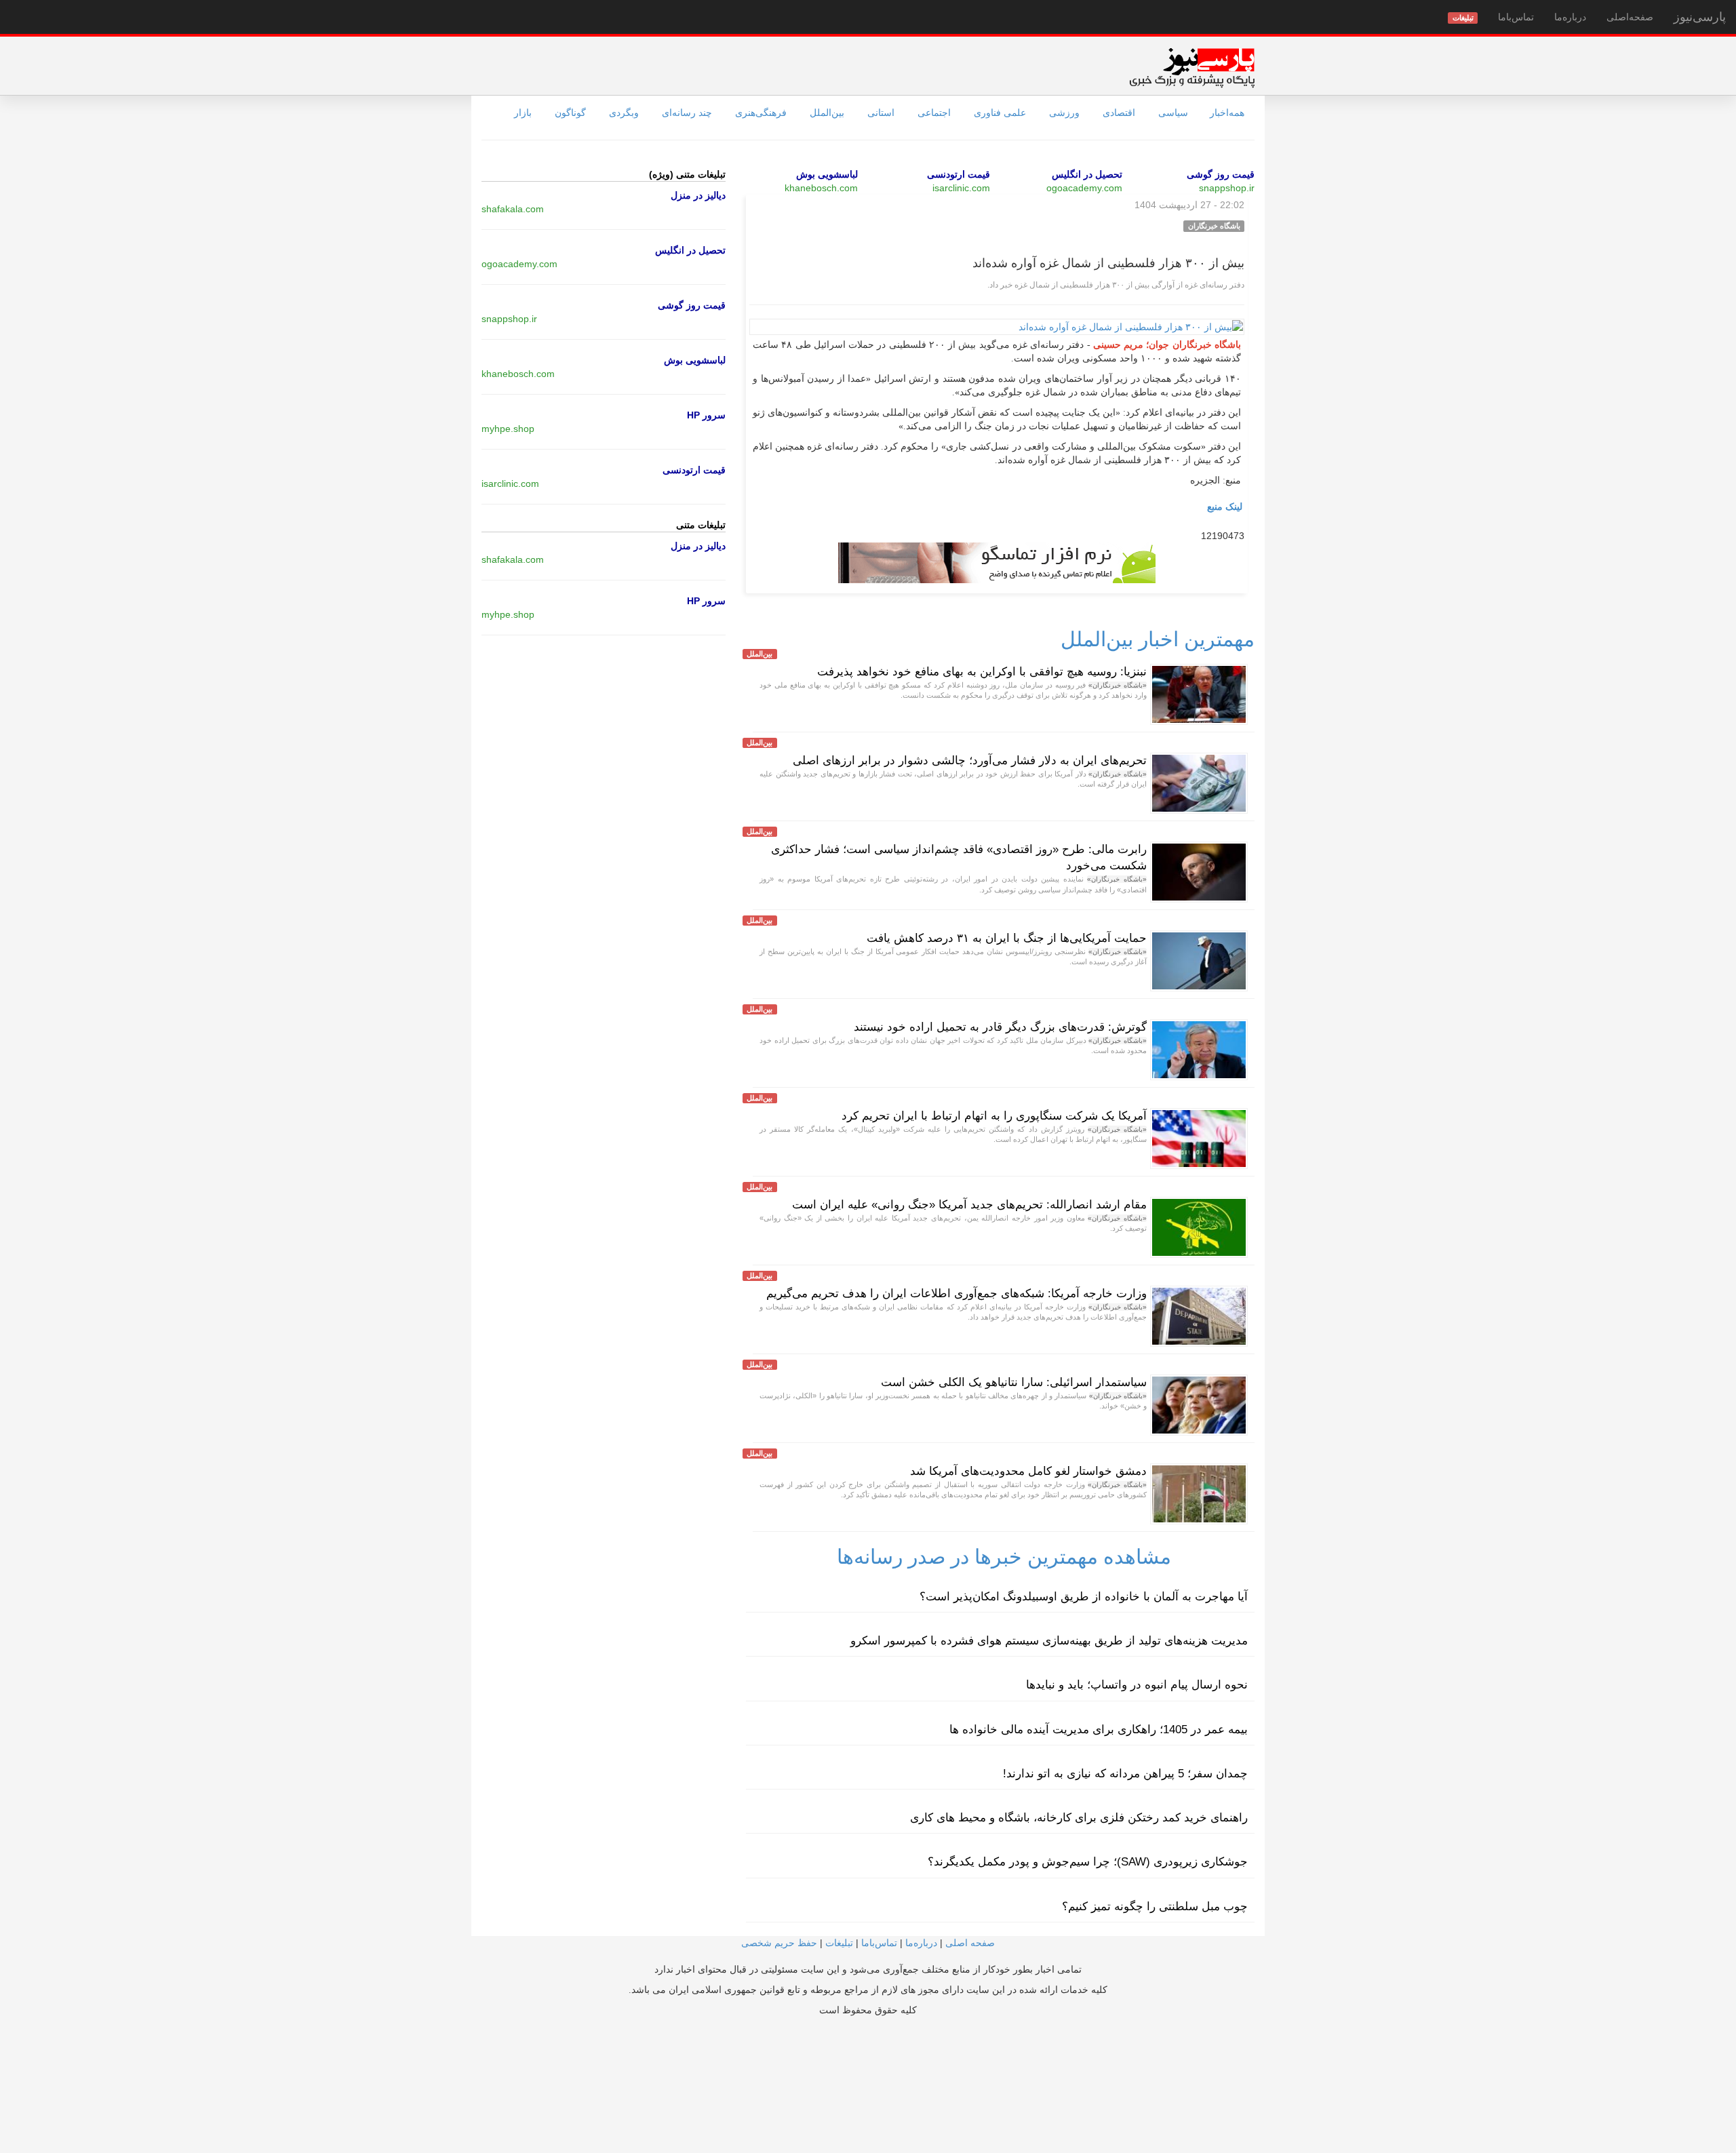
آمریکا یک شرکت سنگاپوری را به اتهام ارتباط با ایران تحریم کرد (994, 1116)
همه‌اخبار (1227, 113)
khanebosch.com (821, 188)
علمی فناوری (1000, 113)
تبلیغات (839, 1943)
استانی (881, 113)
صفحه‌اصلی (1630, 17)
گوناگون (570, 113)
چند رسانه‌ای (687, 113)
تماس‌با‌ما (1516, 17)
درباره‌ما (1570, 17)
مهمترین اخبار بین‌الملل (1158, 639)
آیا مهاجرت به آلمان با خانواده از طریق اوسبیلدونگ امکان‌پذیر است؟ (1084, 1597)
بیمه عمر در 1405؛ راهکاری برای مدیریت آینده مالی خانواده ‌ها (1099, 1730)
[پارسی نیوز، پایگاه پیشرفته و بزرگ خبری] (1192, 67)
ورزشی (1064, 113)
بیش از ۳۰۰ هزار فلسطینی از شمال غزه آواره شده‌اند (1108, 263)
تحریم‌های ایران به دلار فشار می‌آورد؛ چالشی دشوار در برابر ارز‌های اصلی (970, 761)
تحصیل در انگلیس (1087, 174)
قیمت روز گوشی (1221, 174)
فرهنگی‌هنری (761, 113)
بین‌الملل (827, 113)
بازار (523, 113)
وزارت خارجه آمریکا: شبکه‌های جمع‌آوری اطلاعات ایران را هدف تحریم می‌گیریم (956, 1293)
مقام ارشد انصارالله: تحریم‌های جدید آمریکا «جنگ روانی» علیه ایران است (969, 1205)
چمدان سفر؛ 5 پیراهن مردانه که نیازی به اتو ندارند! (1125, 1774)
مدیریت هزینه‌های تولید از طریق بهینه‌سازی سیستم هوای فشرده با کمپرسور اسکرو (1049, 1641)
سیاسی (1173, 113)
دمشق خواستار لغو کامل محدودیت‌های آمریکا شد (1028, 1471)
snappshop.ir (1227, 188)
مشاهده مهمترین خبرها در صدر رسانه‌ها (1004, 1557)
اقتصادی (1119, 113)
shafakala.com (513, 209)
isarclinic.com (961, 188)
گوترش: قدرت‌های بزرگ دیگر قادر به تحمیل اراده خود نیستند (1000, 1027)
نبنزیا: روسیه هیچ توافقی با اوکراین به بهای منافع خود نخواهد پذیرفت (982, 672)
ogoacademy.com (1084, 188)
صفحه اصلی (970, 1943)
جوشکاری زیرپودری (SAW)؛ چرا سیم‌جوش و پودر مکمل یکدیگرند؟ (1088, 1862)
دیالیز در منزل (698, 195)
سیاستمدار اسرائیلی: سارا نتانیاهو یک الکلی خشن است (1014, 1382)
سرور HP (706, 415)
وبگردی (624, 113)
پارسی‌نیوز (1700, 17)
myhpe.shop (508, 429)
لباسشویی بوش (827, 174)
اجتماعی (934, 113)
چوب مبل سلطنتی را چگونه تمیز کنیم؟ (1155, 1907)
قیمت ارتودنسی (959, 174)
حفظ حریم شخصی (779, 1943)
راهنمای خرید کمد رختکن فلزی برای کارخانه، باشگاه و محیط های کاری (1079, 1818)
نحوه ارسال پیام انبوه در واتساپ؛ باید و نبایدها (1137, 1685)
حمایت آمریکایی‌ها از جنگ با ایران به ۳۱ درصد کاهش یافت (1007, 938)
